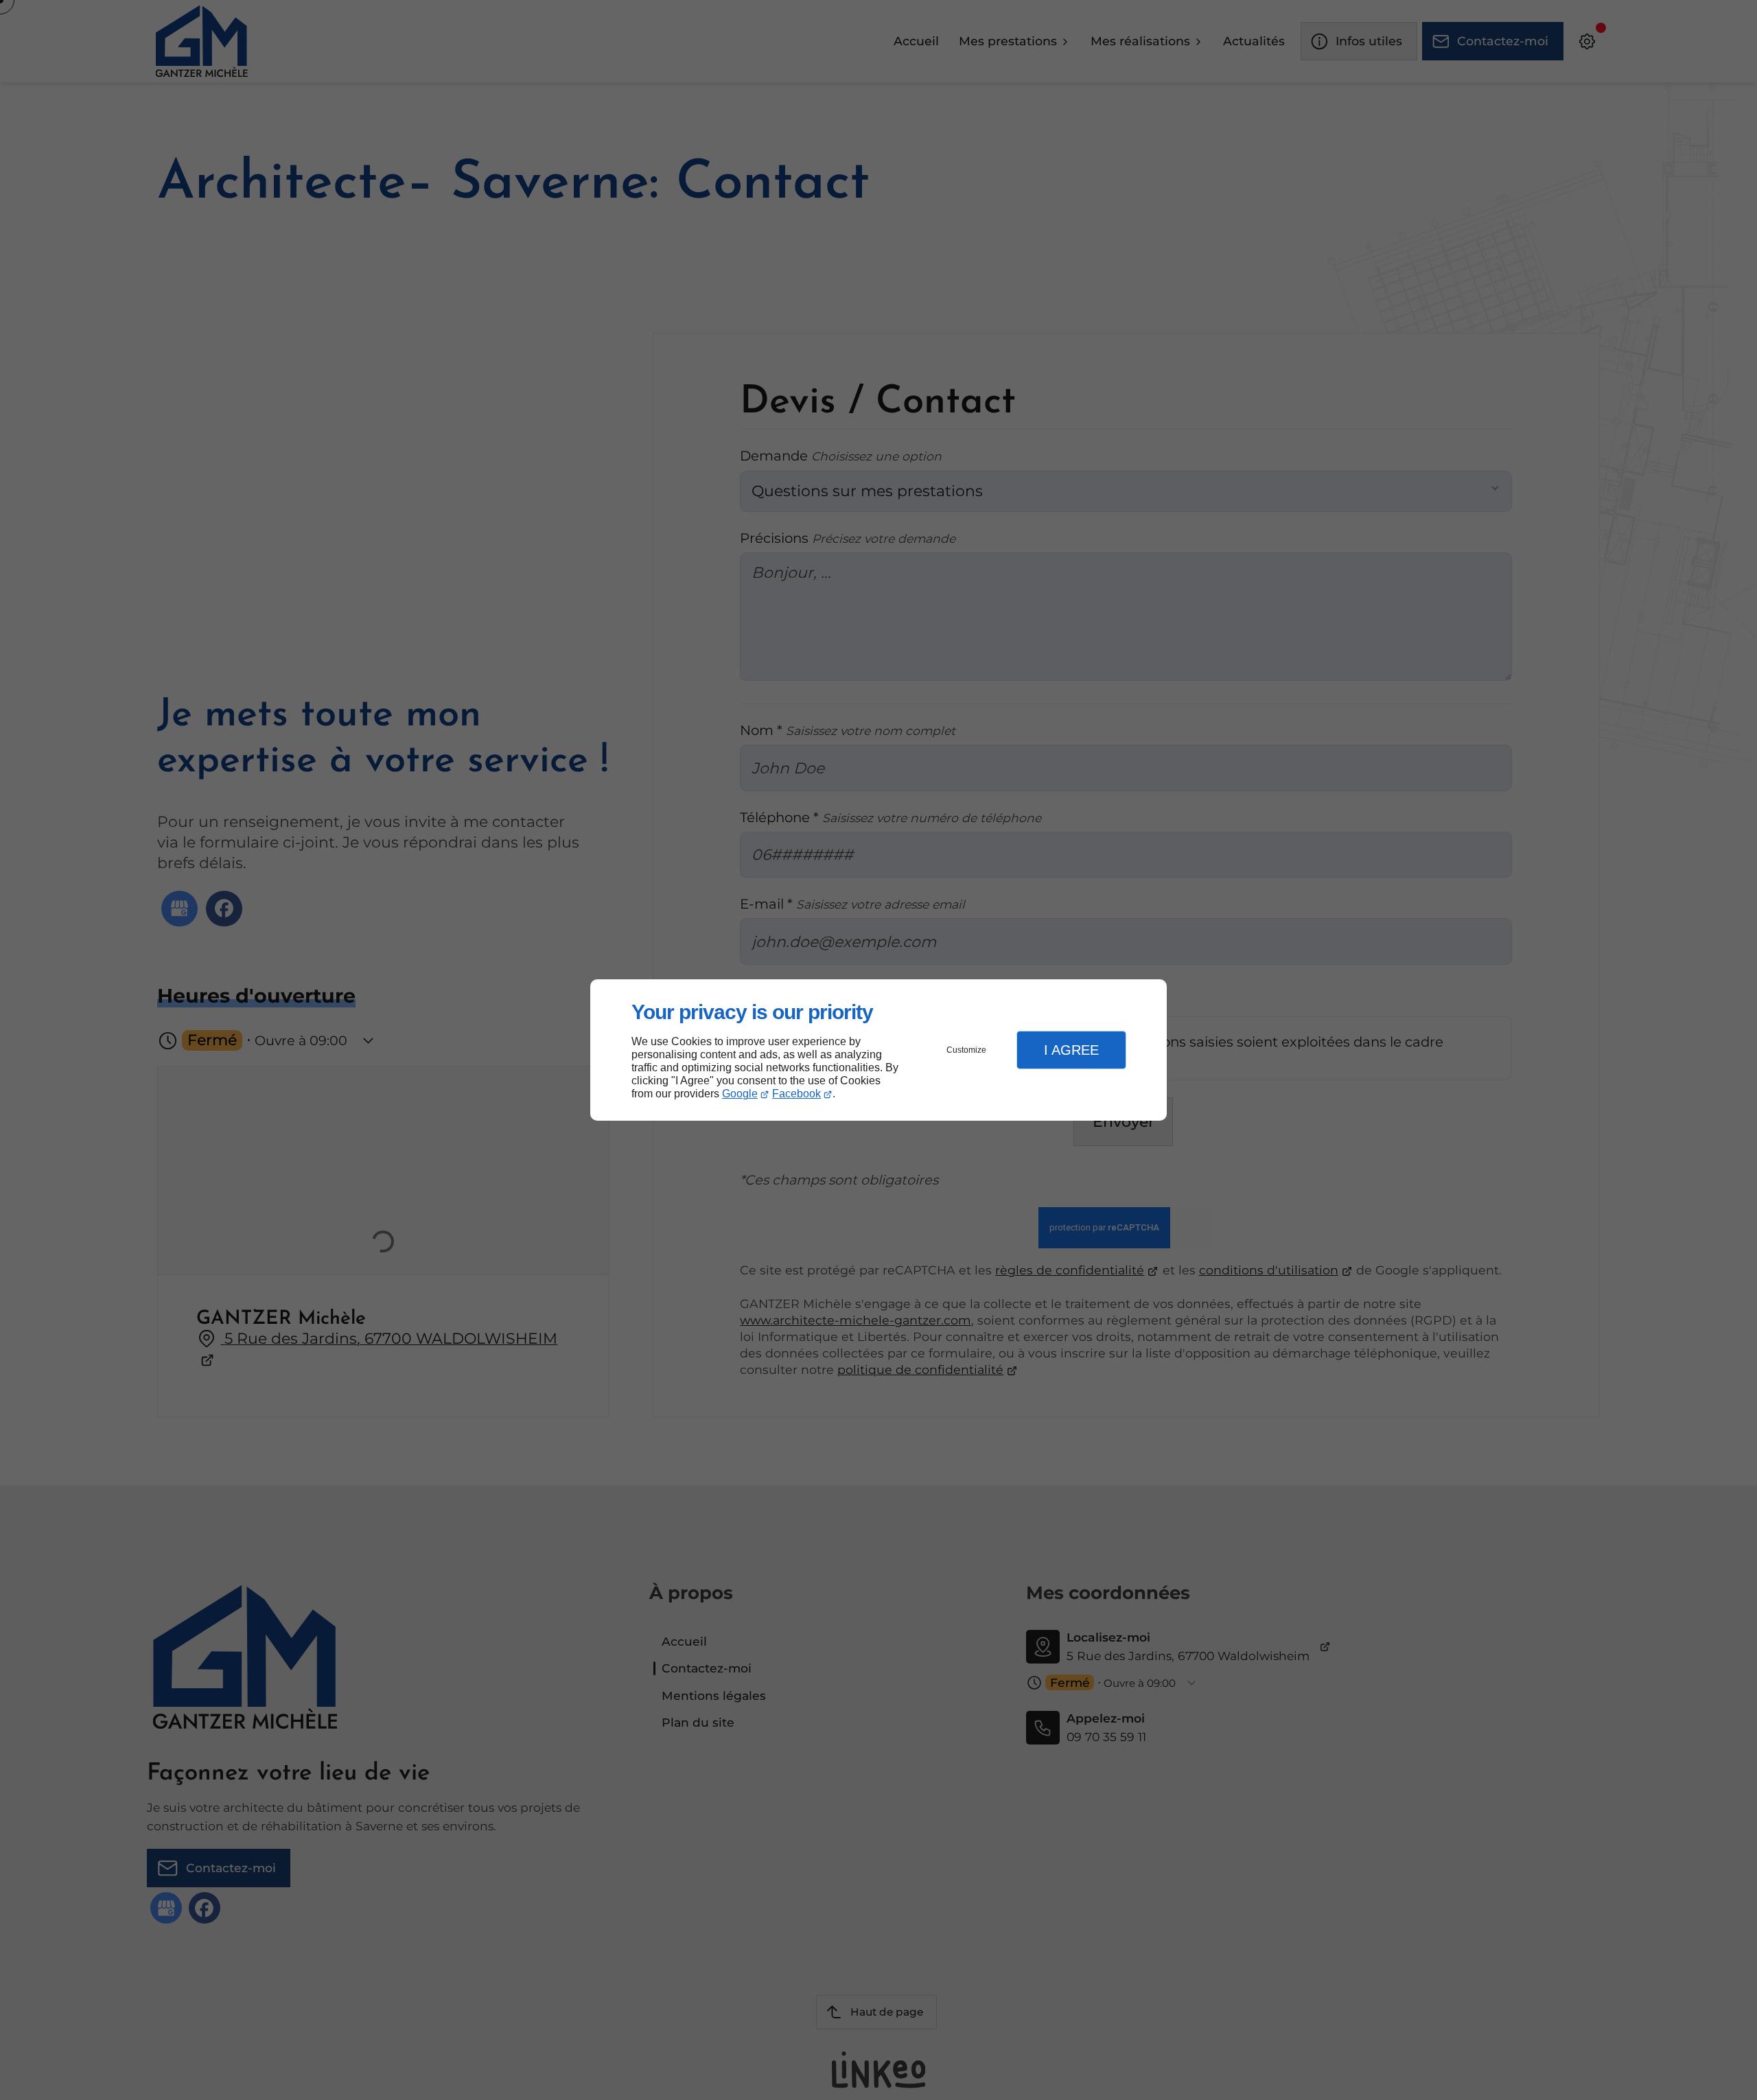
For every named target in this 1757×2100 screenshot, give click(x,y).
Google (740, 1094)
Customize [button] (966, 1050)
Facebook (796, 1094)
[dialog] (878, 1050)
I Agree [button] (1071, 1050)
